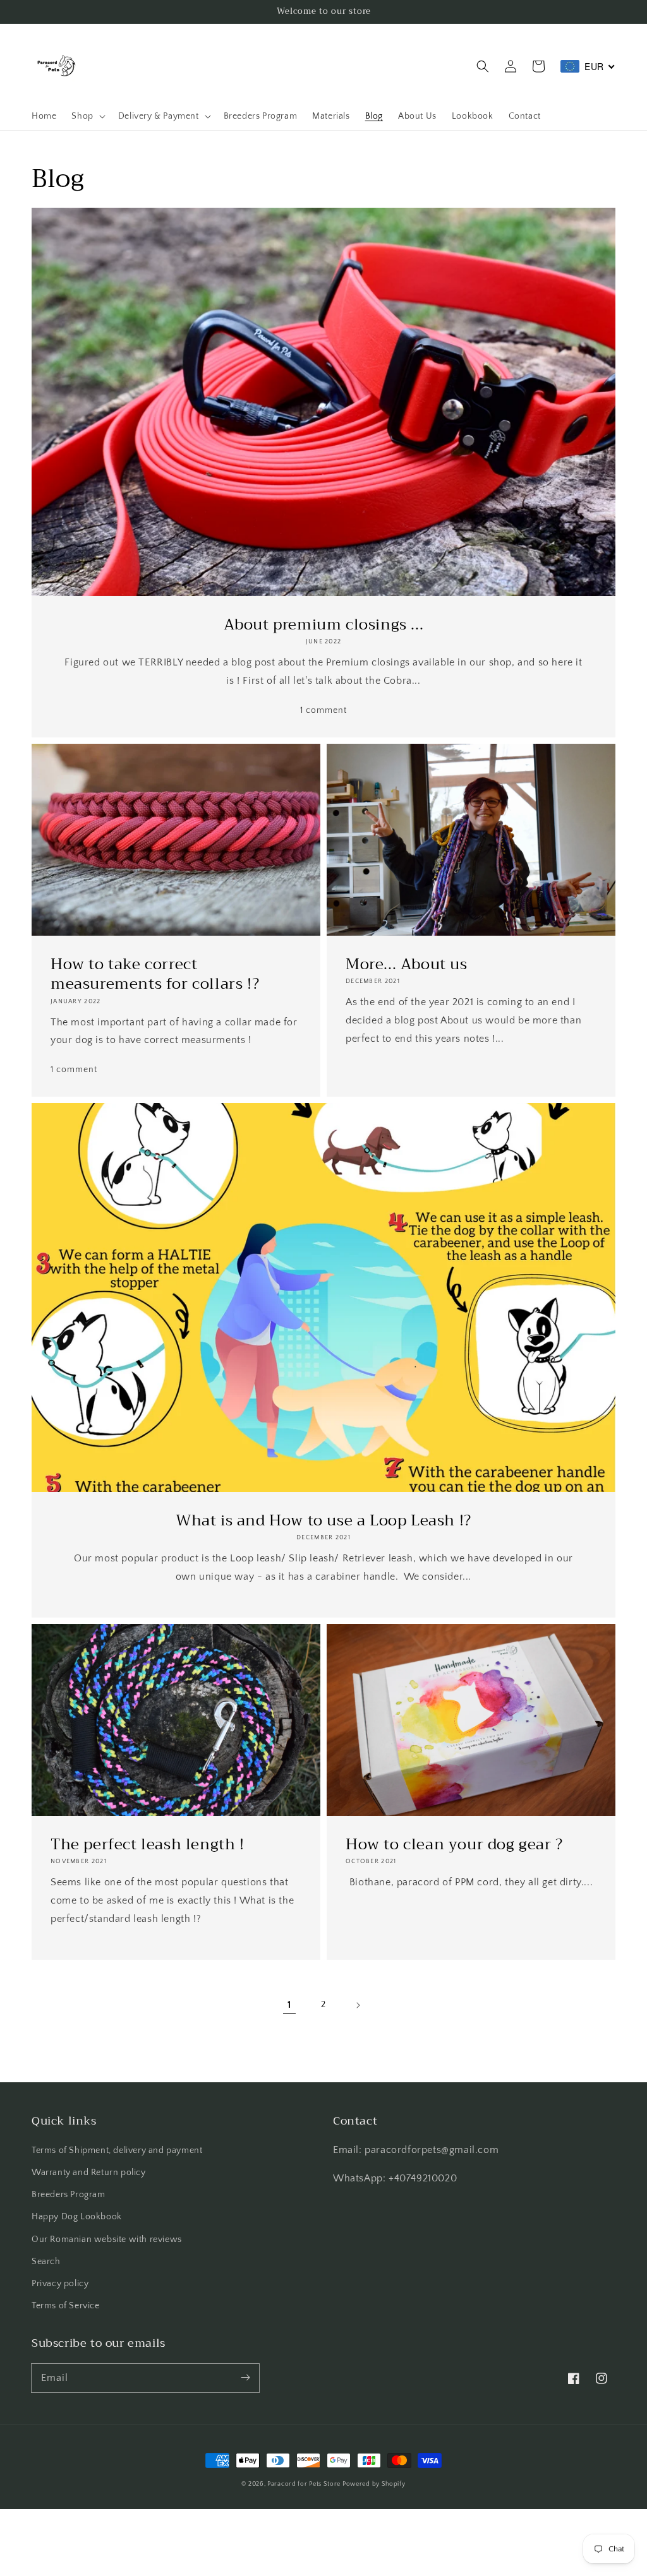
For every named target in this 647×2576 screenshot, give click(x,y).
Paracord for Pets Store (305, 2484)
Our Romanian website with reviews (107, 2239)
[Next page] (358, 2005)
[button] (483, 66)
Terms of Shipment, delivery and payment (117, 2150)
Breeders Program (69, 2195)
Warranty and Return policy (89, 2173)
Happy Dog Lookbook (77, 2217)
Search (46, 2262)
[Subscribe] (245, 2378)
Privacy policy (60, 2284)
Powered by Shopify (374, 2484)
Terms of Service (66, 2306)
